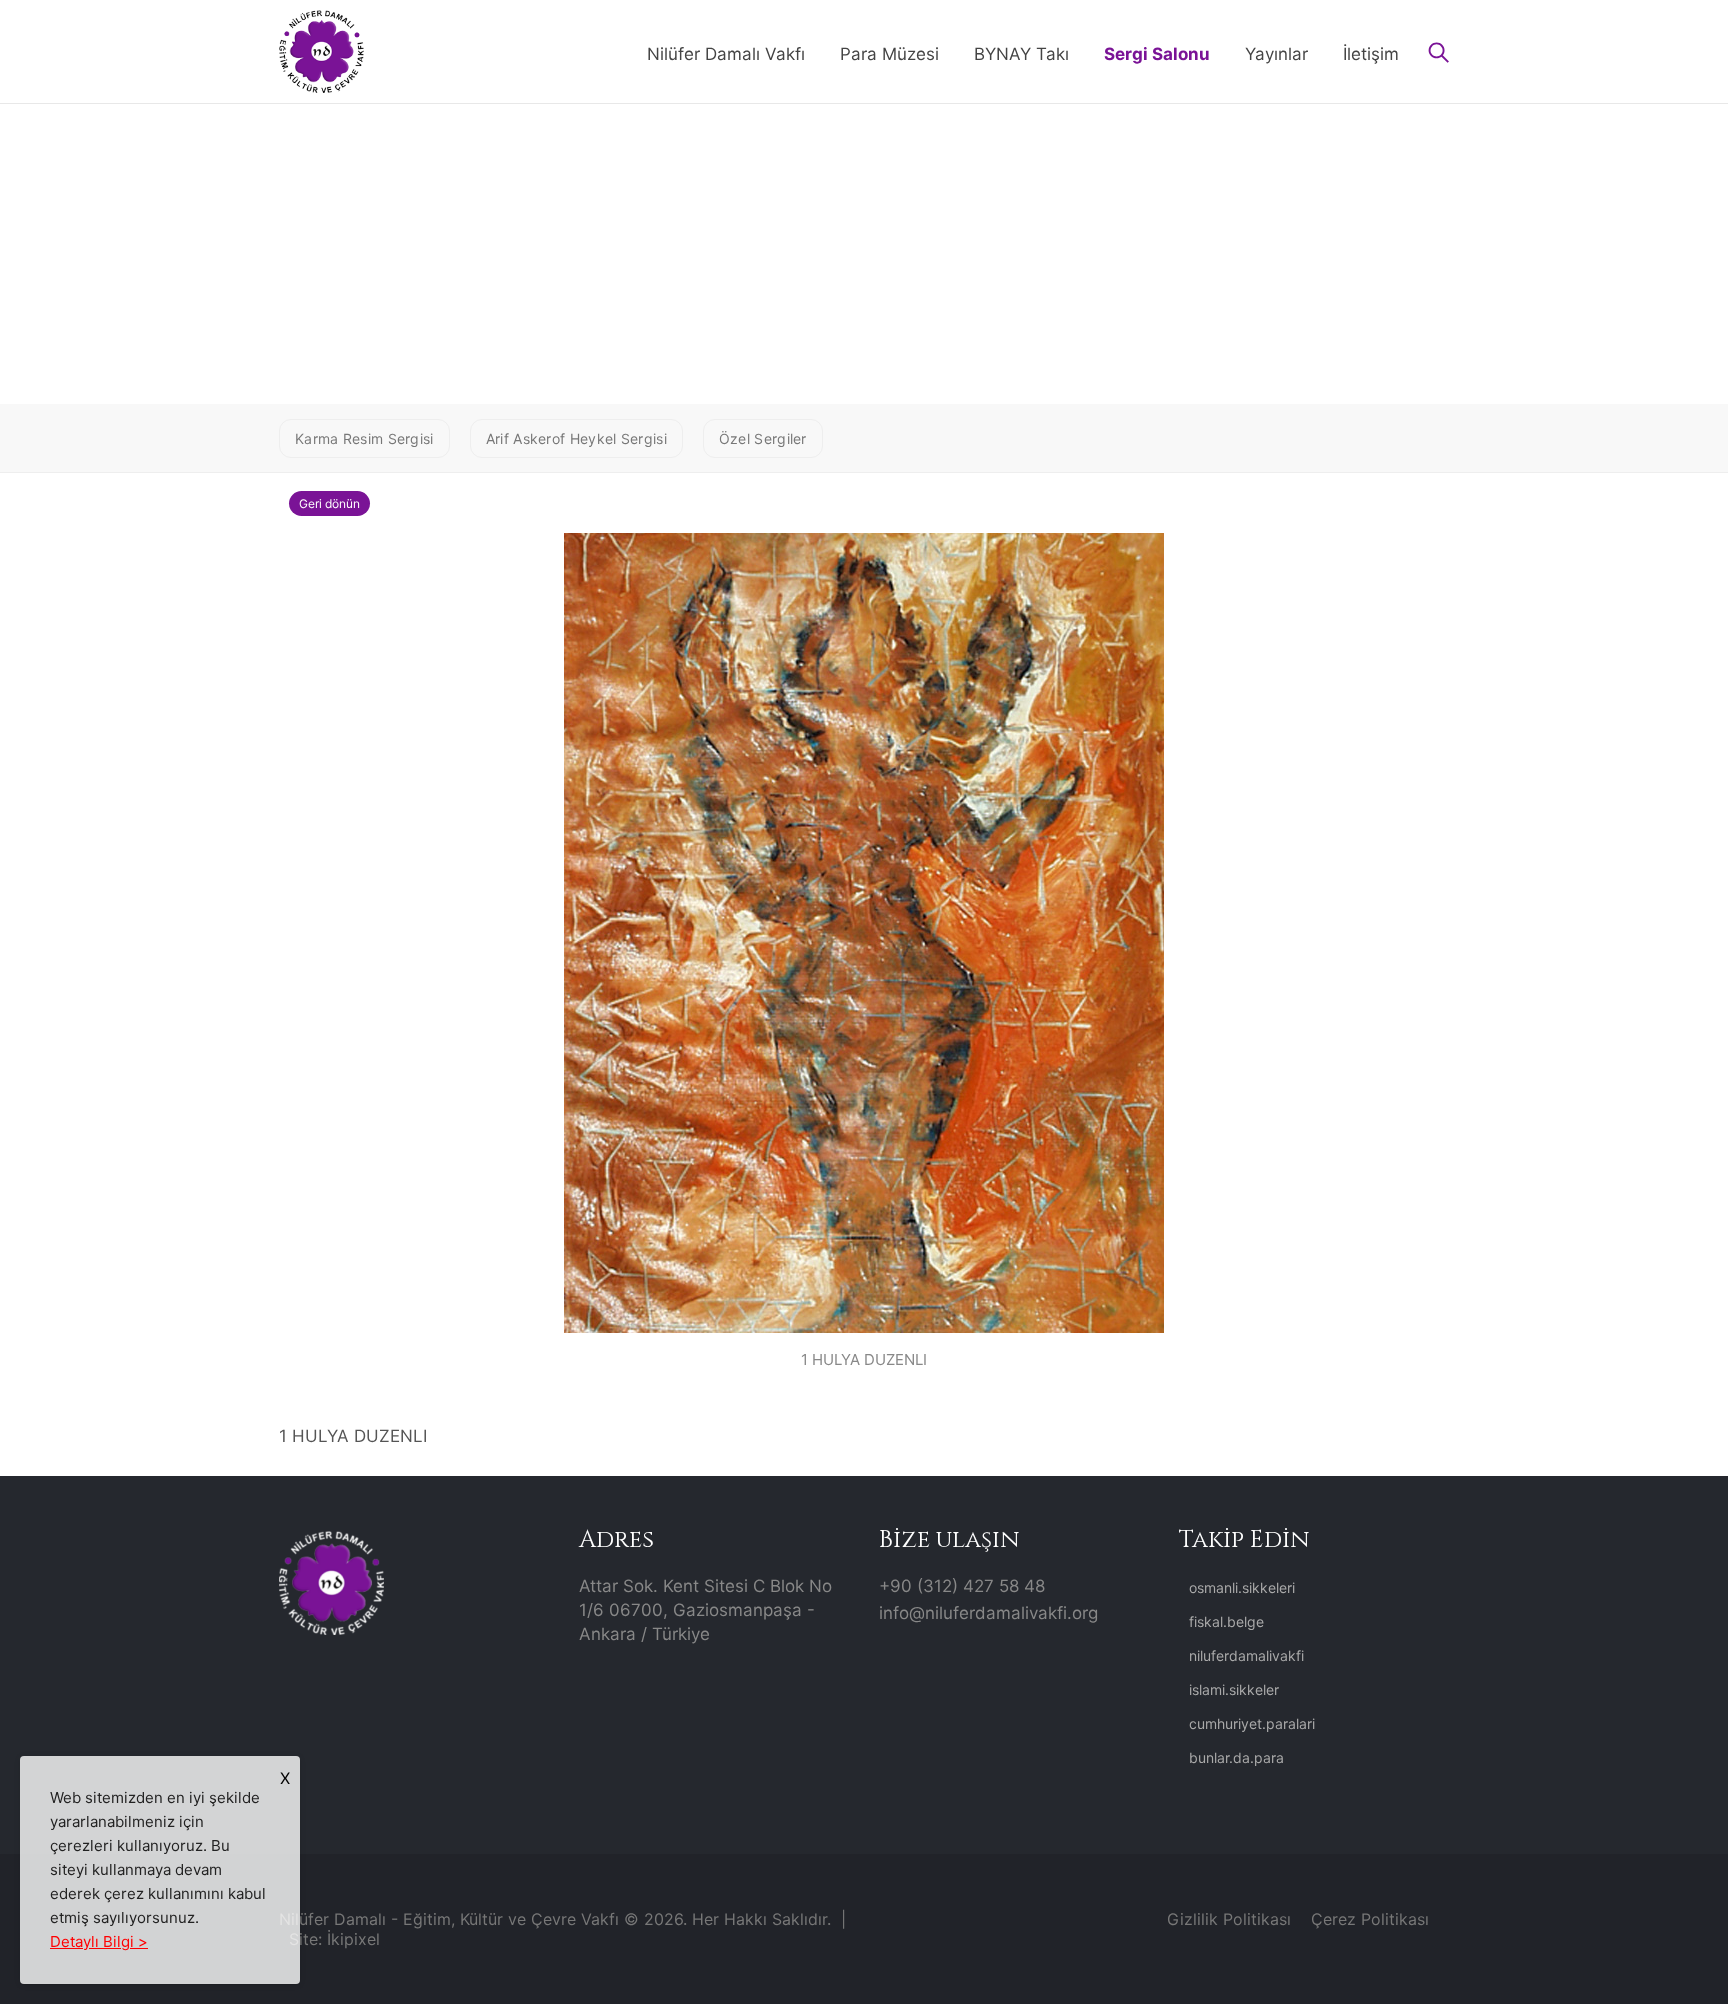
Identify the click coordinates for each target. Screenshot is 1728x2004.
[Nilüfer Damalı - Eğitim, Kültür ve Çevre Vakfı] (321, 50)
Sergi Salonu (1157, 54)
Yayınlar (1276, 54)
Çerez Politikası (1370, 1919)
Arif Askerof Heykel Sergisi (576, 438)
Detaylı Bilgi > (99, 1941)
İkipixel (353, 1939)
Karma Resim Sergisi (364, 438)
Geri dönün (329, 503)
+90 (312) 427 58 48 (962, 1586)
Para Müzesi (889, 54)
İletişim (1371, 54)
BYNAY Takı (1021, 54)
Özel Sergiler (763, 438)
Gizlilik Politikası (1229, 1919)
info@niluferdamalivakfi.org (988, 1613)
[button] (1439, 54)
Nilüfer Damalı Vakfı (726, 54)
